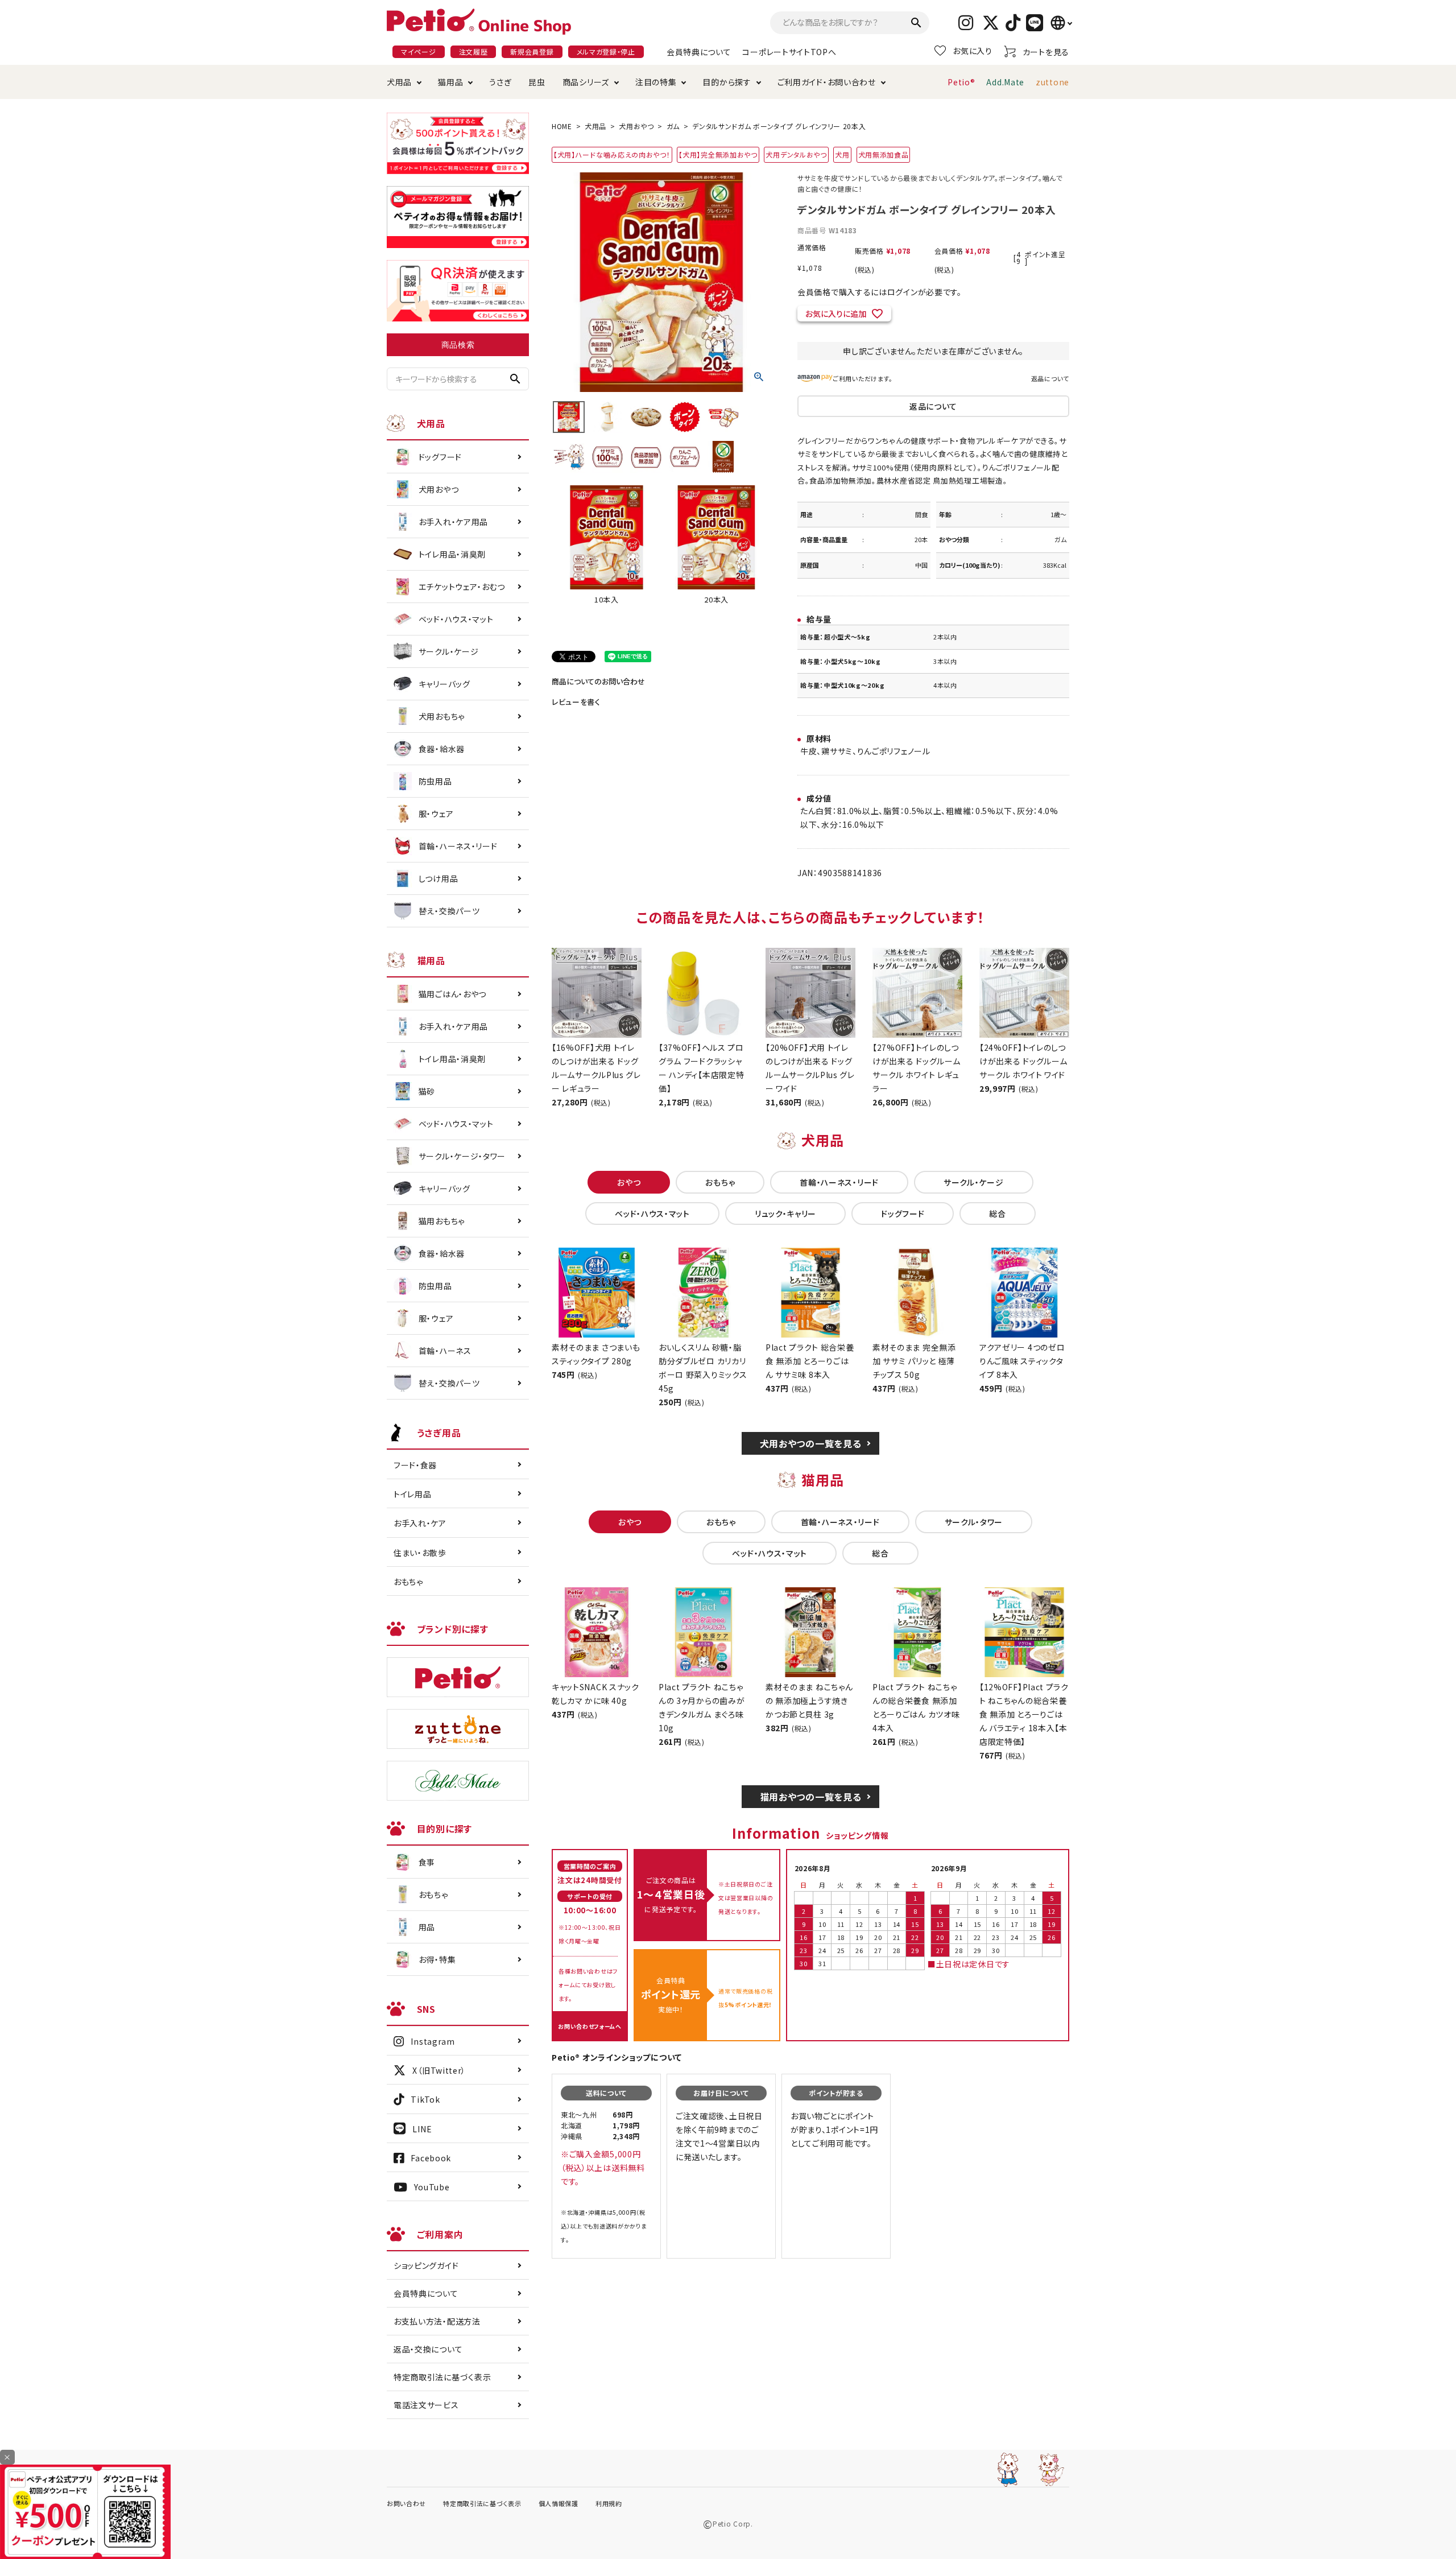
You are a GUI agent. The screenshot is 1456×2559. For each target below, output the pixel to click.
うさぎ (500, 82)
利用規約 (609, 2503)
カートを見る (1046, 52)
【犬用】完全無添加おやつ (718, 154)
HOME (562, 126)
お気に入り (973, 51)
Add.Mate (1005, 82)
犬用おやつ (636, 126)
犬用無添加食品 (884, 154)
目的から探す (727, 82)
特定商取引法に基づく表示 (442, 2377)
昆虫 (537, 82)
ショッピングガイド (426, 2265)
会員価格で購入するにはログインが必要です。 (880, 292)
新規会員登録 (532, 51)
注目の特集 (656, 82)
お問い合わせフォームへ (590, 2026)
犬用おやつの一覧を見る (811, 1443)
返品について (1050, 378)
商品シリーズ (586, 82)
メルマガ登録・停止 (606, 51)
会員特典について (699, 52)
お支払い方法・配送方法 (437, 2321)
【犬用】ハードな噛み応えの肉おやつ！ (612, 154)
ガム (673, 126)
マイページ (419, 51)
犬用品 (399, 82)
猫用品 (450, 82)
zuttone (1052, 82)
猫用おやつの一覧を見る (811, 1797)
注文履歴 (473, 51)
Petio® (961, 82)
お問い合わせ (406, 2503)
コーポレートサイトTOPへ (789, 52)
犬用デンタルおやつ (796, 154)
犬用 (842, 154)
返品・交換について (428, 2349)
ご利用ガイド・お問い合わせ (827, 82)
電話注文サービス (426, 2405)
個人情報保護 (559, 2503)
